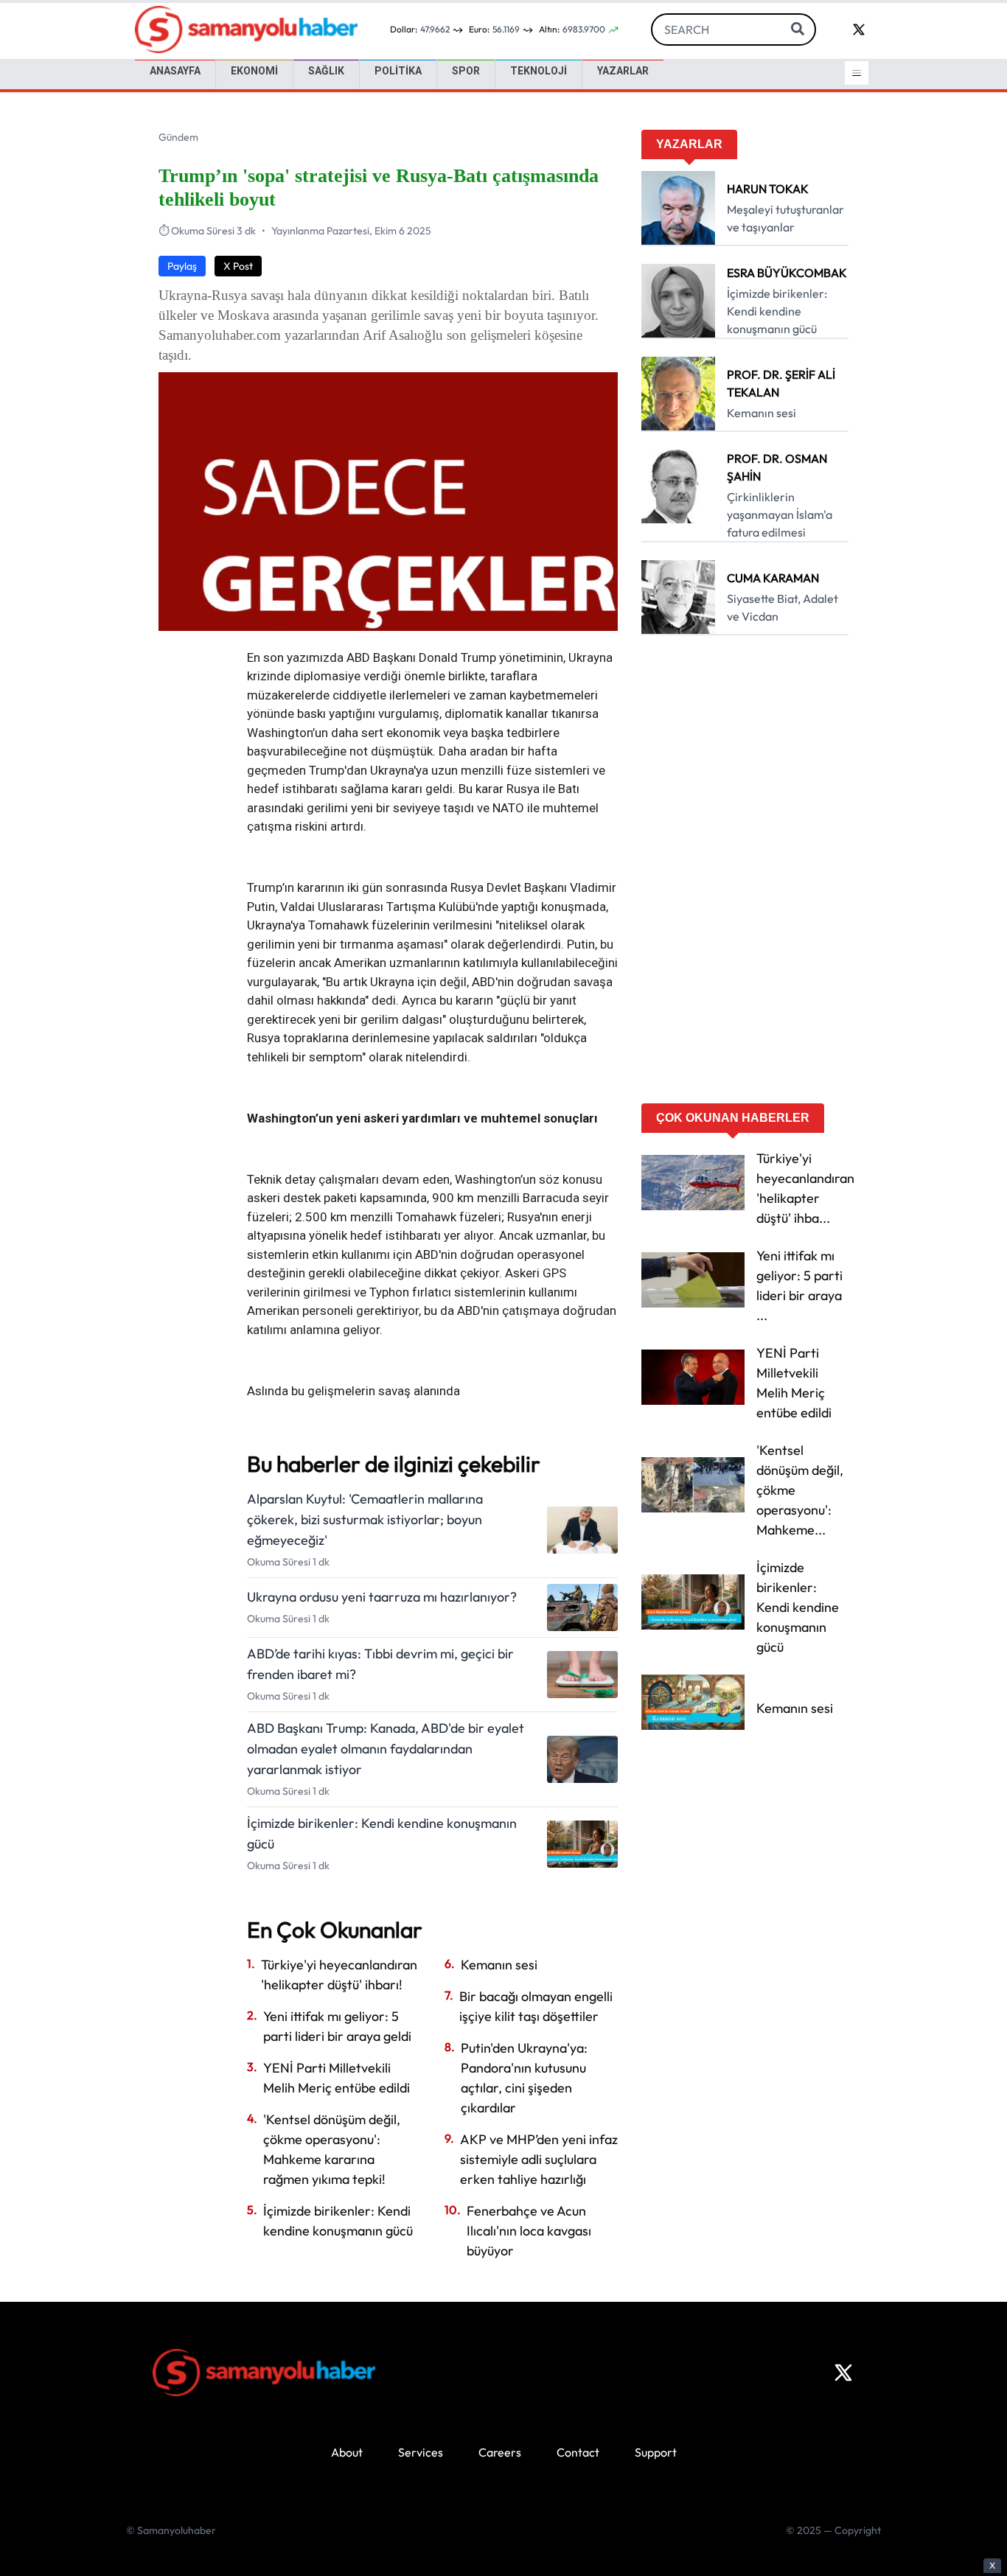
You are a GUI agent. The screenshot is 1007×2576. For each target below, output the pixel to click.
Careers (500, 2452)
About (347, 2452)
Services (421, 2452)
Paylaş (182, 266)
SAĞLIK (326, 71)
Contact (578, 2452)
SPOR (466, 71)
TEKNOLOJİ (539, 71)
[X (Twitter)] (843, 2373)
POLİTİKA (398, 71)
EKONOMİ (254, 71)
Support (656, 2452)
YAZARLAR (623, 71)
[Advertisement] (745, 874)
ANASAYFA (175, 71)
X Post (238, 266)
